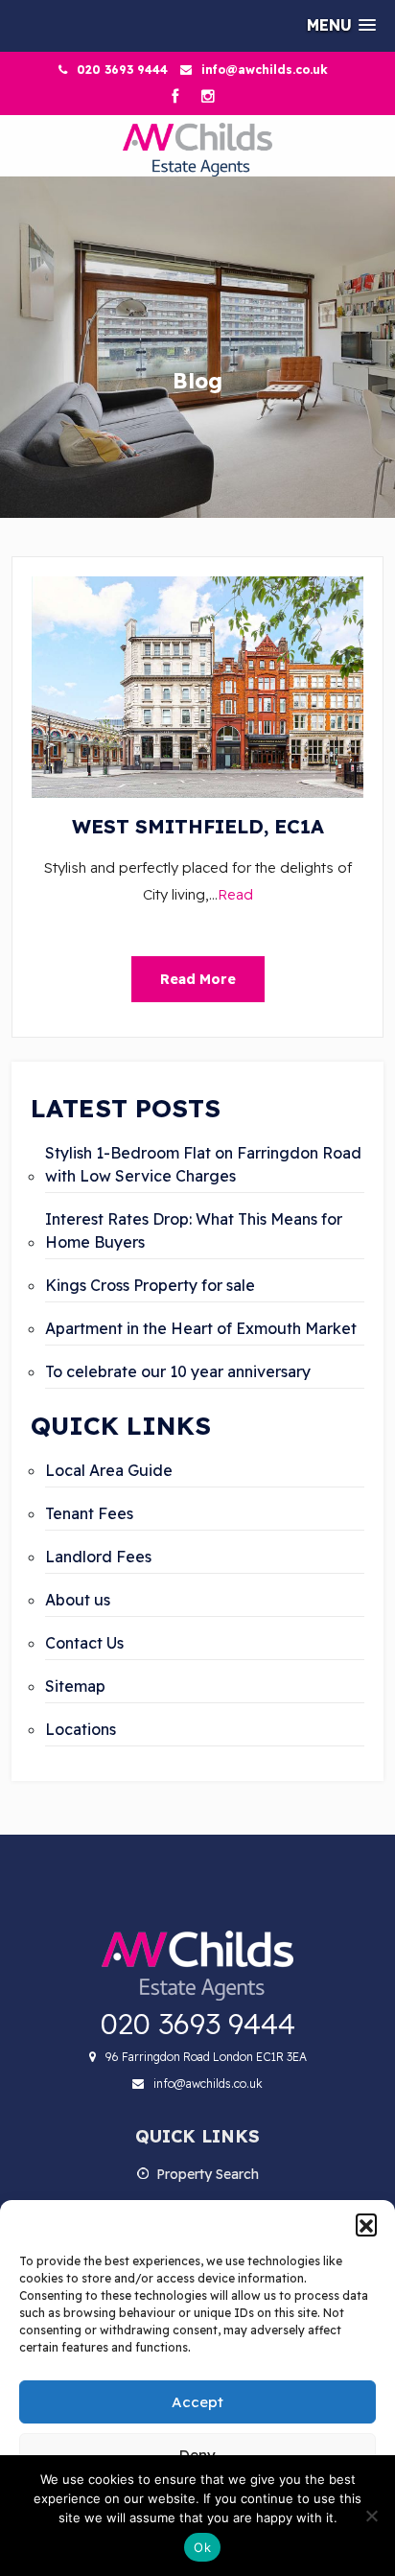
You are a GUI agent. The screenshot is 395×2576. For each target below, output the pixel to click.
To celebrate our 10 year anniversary (178, 1371)
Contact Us (84, 1643)
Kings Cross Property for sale (150, 1285)
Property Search (208, 2174)
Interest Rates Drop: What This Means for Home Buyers (194, 1230)
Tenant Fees (89, 1513)
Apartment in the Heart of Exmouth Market (201, 1328)
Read (235, 894)
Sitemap (75, 1686)
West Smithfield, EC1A (198, 826)
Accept (197, 2402)
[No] (371, 2516)
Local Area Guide (109, 1470)
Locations (81, 1729)
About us (78, 1600)
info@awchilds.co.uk (265, 70)
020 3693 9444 (122, 70)
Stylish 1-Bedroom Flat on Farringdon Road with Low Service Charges (203, 1164)
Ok (202, 2547)
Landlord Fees (98, 1557)
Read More (198, 979)
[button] (366, 2224)
